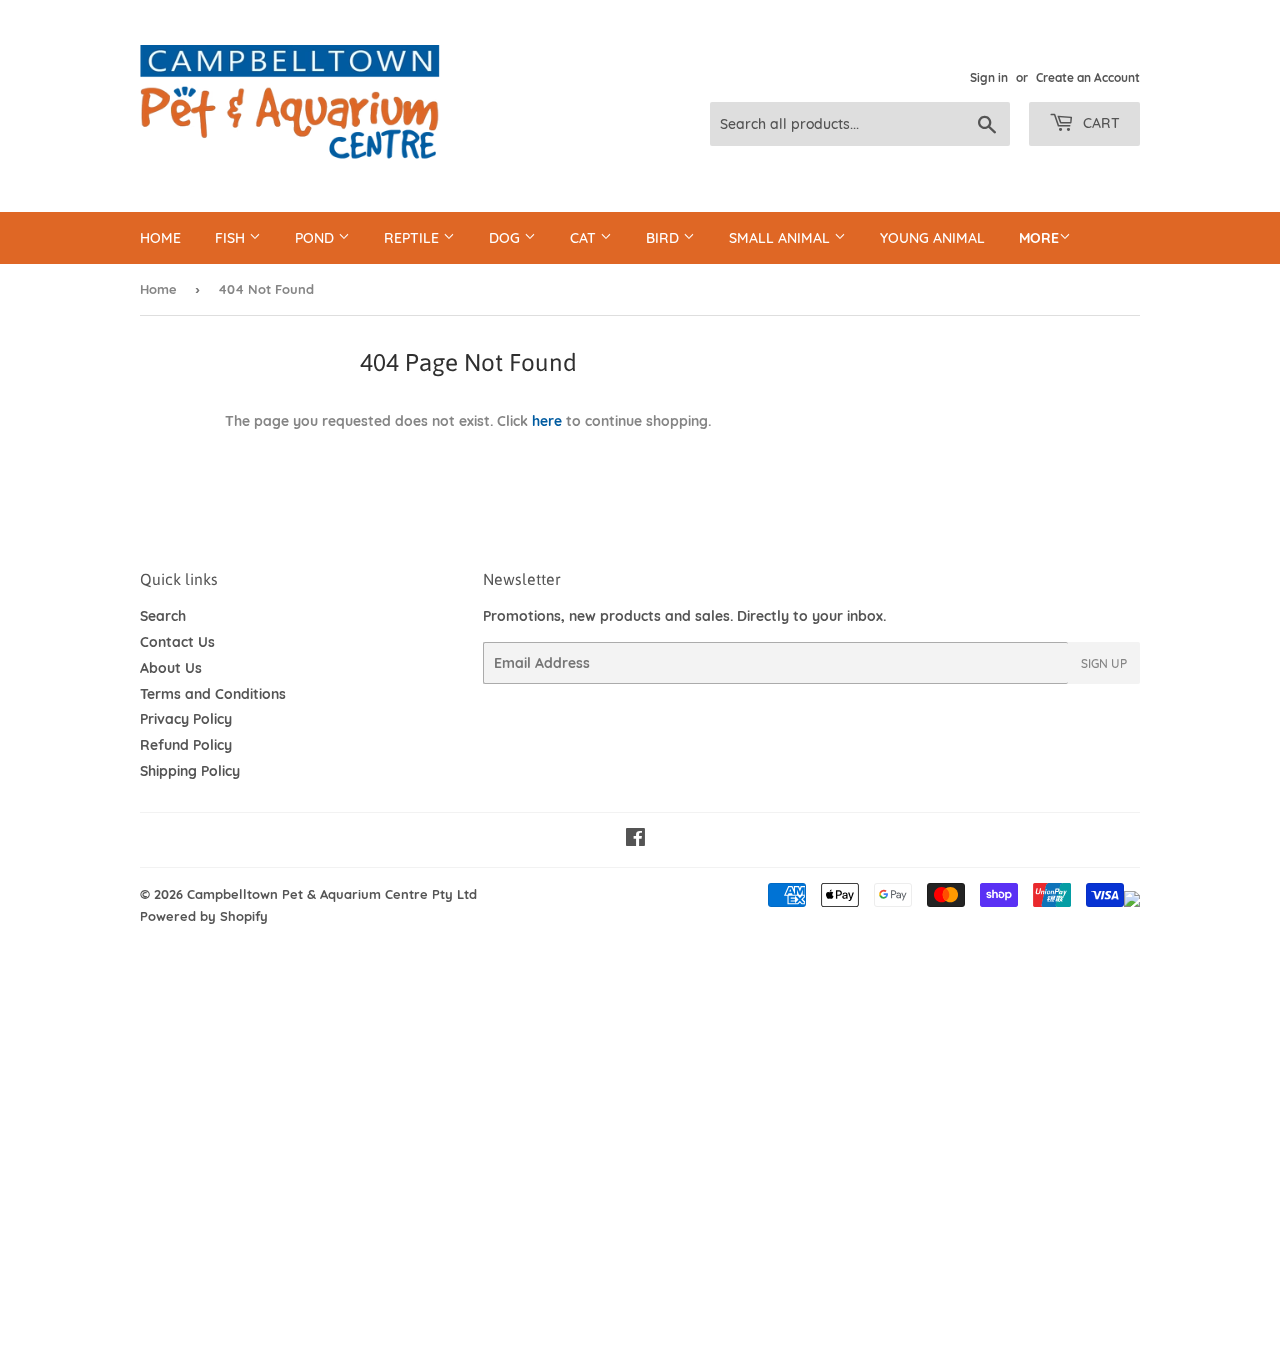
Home (160, 238)
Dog (506, 238)
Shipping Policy (190, 771)
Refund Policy (186, 745)
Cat (585, 238)
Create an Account (1088, 77)
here (547, 421)
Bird (664, 238)
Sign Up (1104, 663)
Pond (316, 238)
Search (163, 616)
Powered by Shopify (204, 916)
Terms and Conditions (213, 694)
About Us (171, 668)
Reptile (413, 238)
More (1039, 238)
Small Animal (781, 238)
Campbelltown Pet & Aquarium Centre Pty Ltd (332, 894)
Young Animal (932, 238)
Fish (232, 238)
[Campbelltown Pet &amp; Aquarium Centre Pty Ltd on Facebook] (635, 840)
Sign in (989, 77)
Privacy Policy (186, 719)
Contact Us (177, 642)
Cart (1099, 123)
